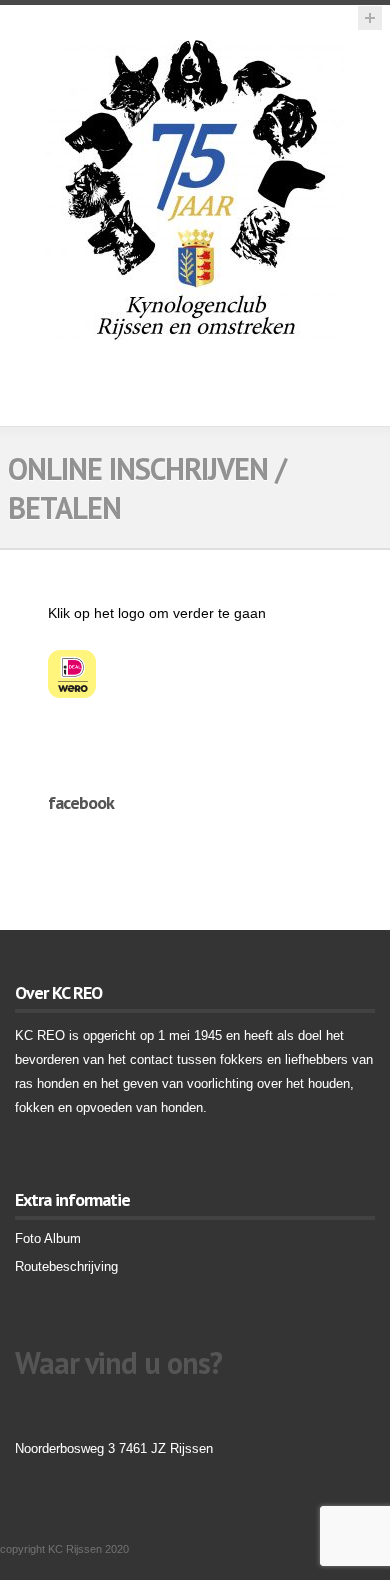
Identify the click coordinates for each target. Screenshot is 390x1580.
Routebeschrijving (66, 1266)
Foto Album (48, 1238)
